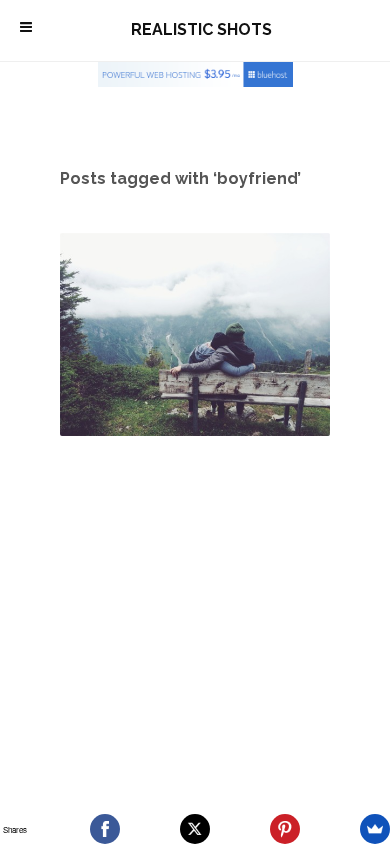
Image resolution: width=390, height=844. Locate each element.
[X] (195, 829)
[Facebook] (105, 829)
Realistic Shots (201, 29)
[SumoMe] (375, 829)
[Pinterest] (285, 829)
